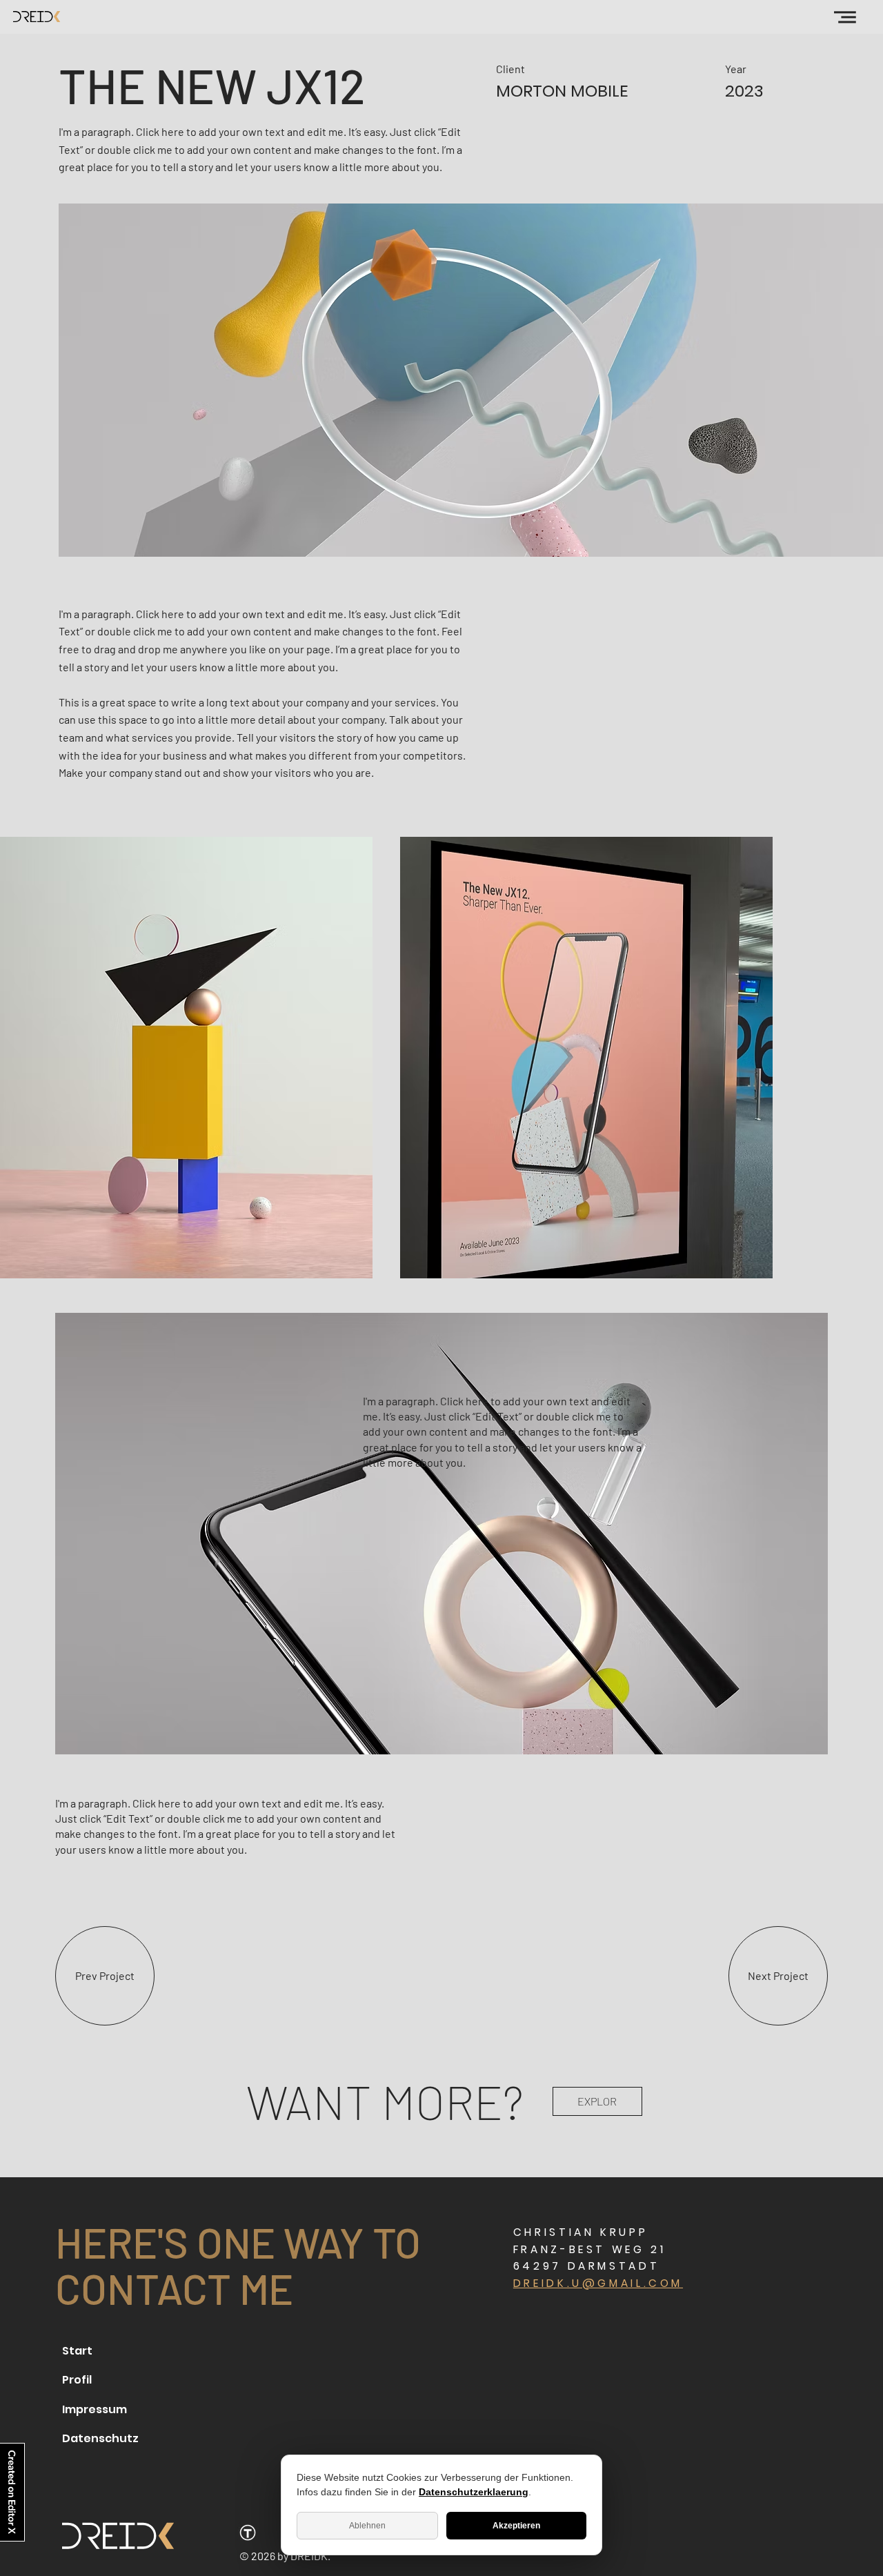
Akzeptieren (516, 2526)
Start (77, 2351)
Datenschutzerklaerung (474, 2492)
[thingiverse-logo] (248, 2533)
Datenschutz (100, 2438)
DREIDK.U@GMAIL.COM (598, 2283)
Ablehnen (367, 2526)
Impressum (95, 2409)
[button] (845, 17)
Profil (77, 2380)
